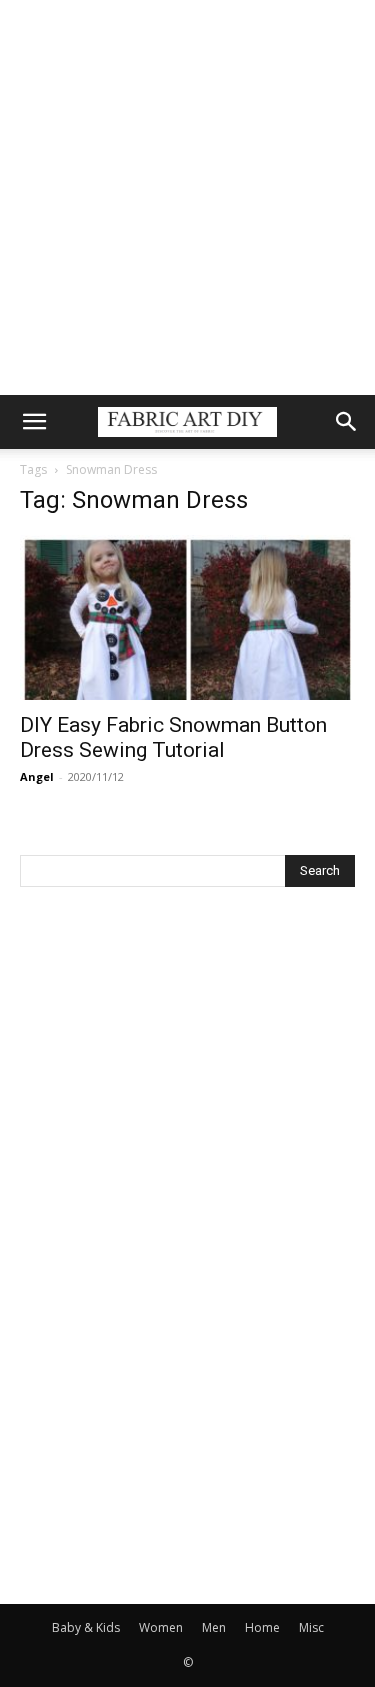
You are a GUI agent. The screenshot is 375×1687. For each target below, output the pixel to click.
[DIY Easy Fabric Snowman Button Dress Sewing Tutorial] (187, 617)
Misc (311, 1627)
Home (262, 1627)
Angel (37, 776)
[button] (34, 422)
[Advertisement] (187, 197)
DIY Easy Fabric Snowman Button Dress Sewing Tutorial (173, 737)
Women (161, 1627)
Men (214, 1627)
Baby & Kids (86, 1627)
